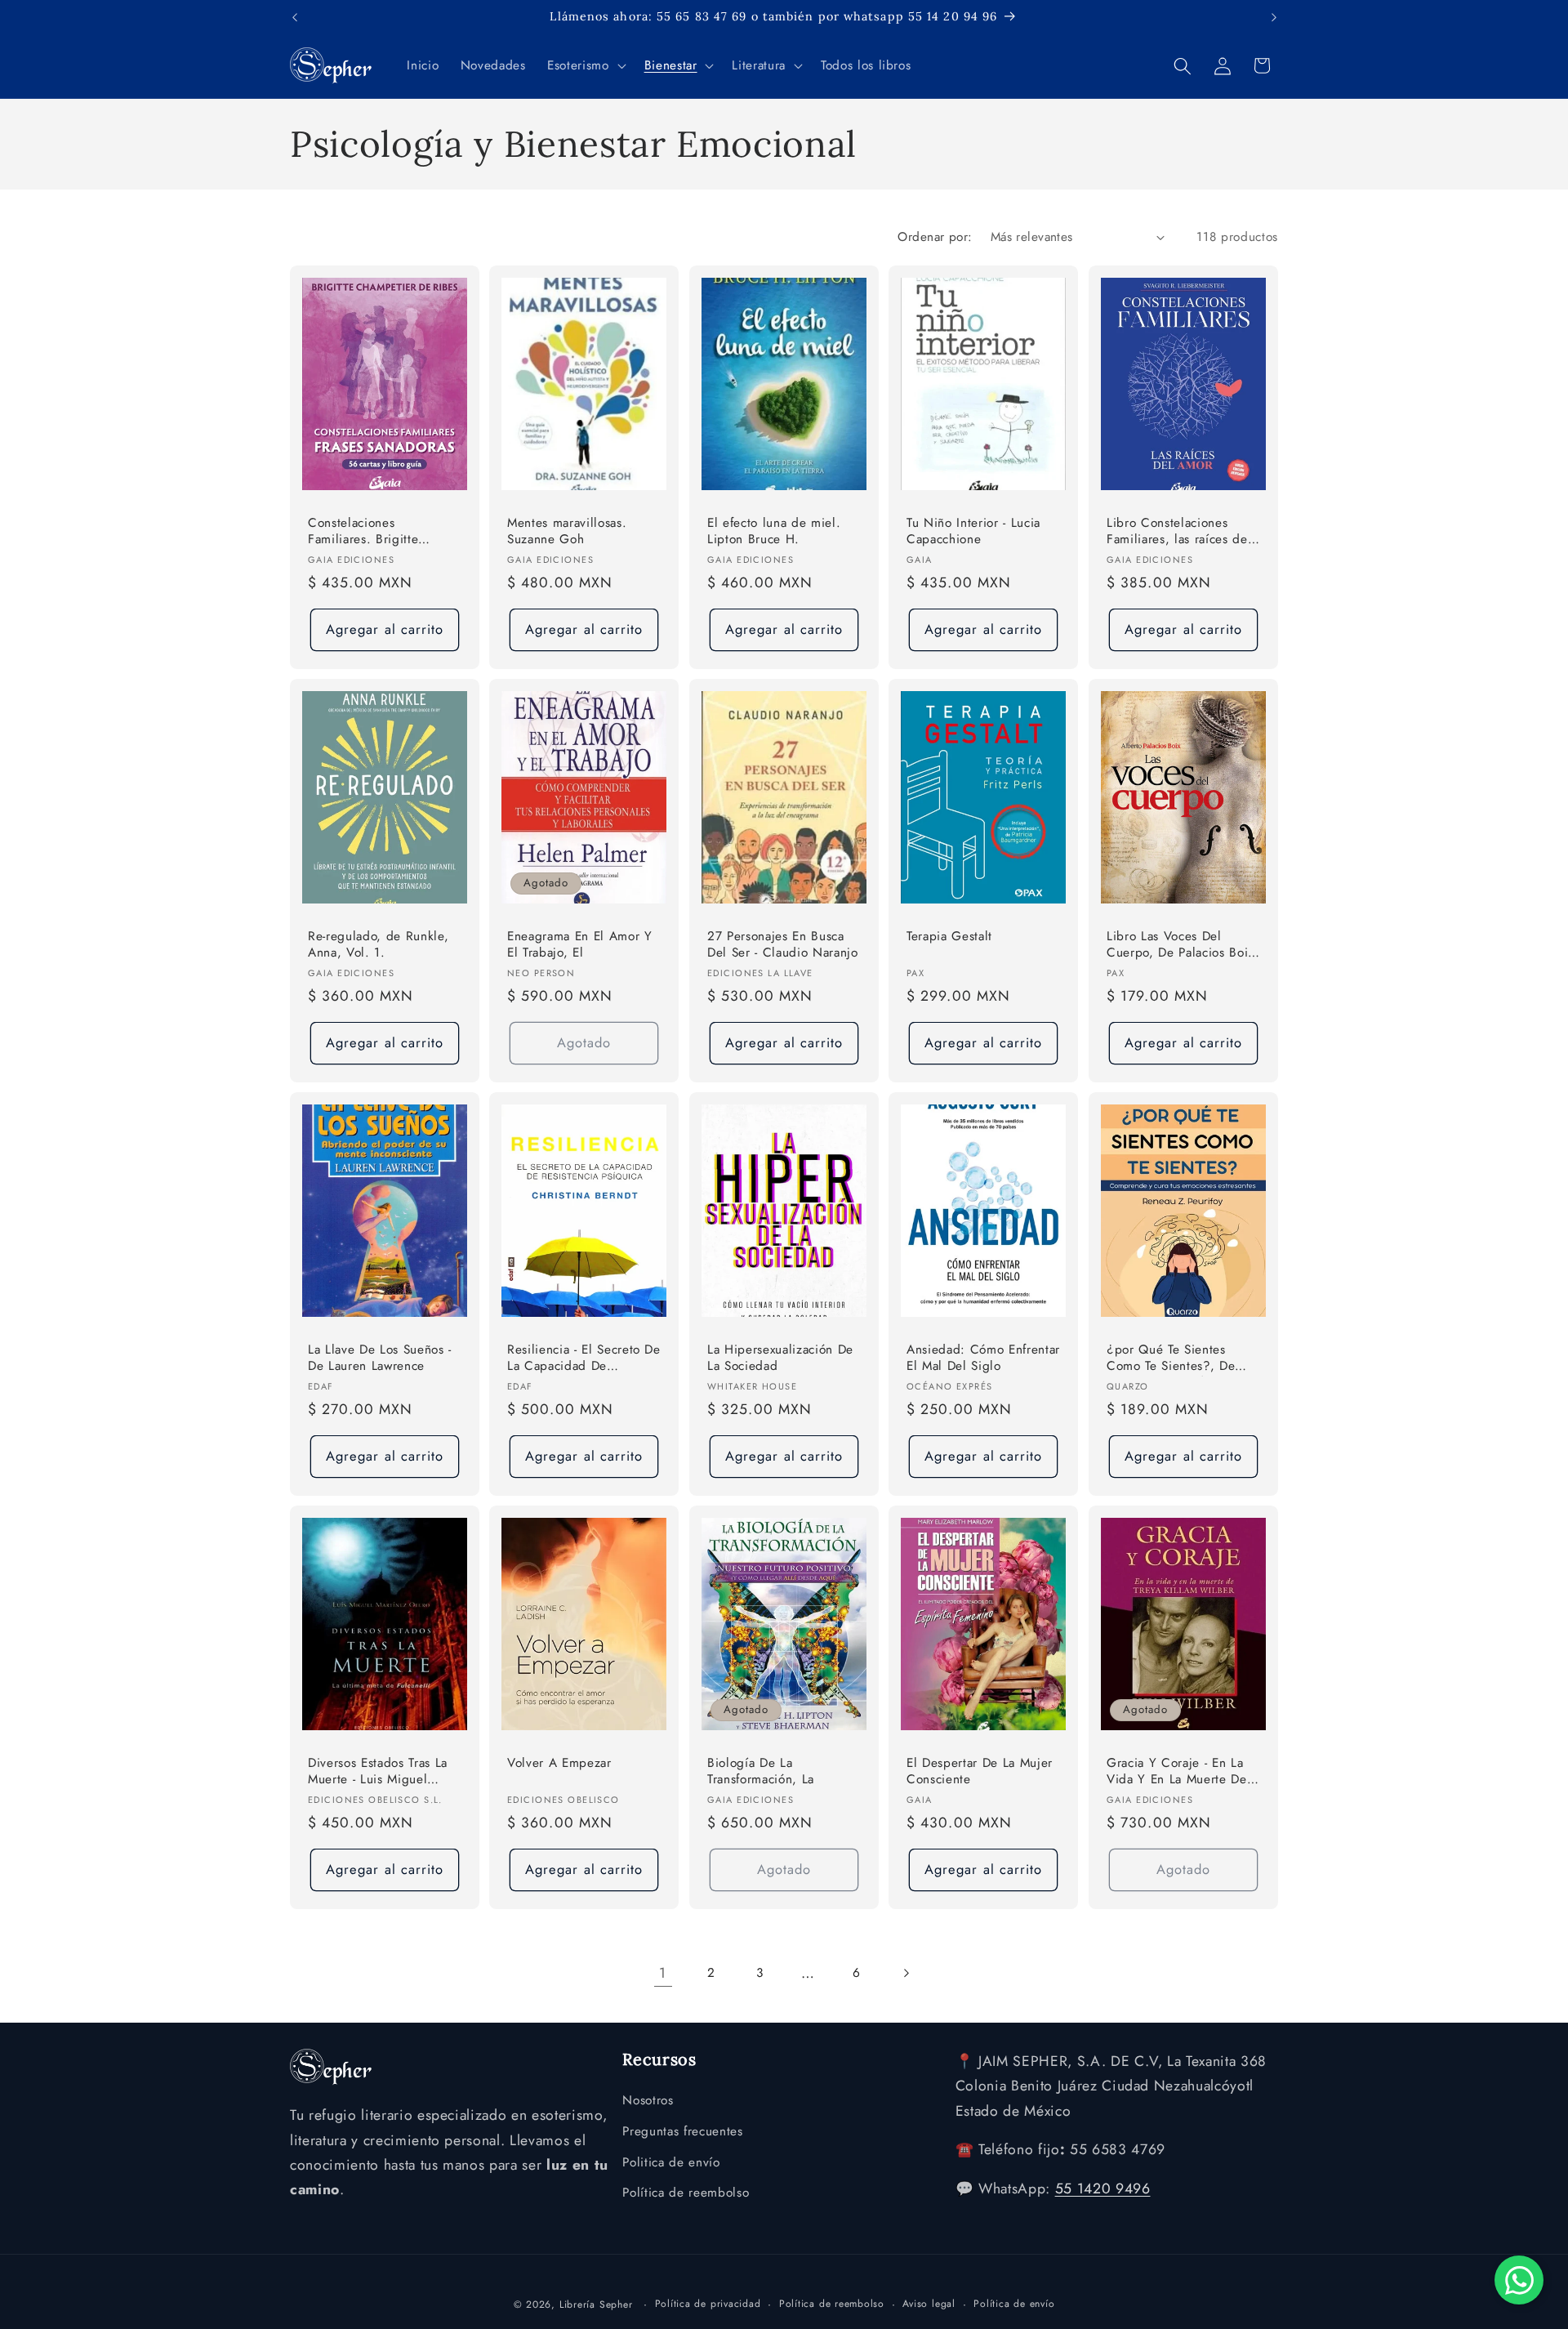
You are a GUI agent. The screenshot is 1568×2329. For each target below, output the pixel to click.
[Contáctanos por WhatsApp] (1519, 2280)
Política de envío (1014, 2303)
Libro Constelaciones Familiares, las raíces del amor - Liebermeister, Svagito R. (1179, 532)
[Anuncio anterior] (295, 17)
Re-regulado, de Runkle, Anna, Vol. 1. (378, 945)
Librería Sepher (596, 2304)
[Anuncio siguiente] (1274, 17)
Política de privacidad (708, 2303)
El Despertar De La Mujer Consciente (980, 1771)
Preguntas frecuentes (682, 2131)
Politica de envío (671, 2162)
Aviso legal (929, 2303)
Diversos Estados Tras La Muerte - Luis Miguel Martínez (378, 1771)
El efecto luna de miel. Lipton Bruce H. (774, 531)
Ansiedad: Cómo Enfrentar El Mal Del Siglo (983, 1357)
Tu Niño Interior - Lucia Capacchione (973, 531)
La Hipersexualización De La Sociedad (780, 1357)
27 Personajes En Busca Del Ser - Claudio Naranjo (783, 945)
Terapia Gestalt (949, 937)
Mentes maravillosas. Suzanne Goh (567, 531)
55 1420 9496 (1103, 2189)
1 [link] (663, 1973)
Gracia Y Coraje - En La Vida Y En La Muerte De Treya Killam (1177, 1771)
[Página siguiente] (905, 1973)
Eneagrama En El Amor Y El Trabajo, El (580, 945)
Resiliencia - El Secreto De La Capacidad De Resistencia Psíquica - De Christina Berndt (584, 1358)
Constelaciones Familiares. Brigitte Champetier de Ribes (370, 532)
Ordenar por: (935, 237)
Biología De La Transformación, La (761, 1771)
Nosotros (648, 2101)
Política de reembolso (686, 2193)
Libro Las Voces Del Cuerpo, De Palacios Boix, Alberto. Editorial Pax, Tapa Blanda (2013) (1183, 946)
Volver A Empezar (559, 1762)
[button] (585, 66)
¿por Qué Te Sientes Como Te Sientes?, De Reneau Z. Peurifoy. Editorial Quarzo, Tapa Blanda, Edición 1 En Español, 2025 (1171, 1358)
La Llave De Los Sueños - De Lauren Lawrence (380, 1357)
